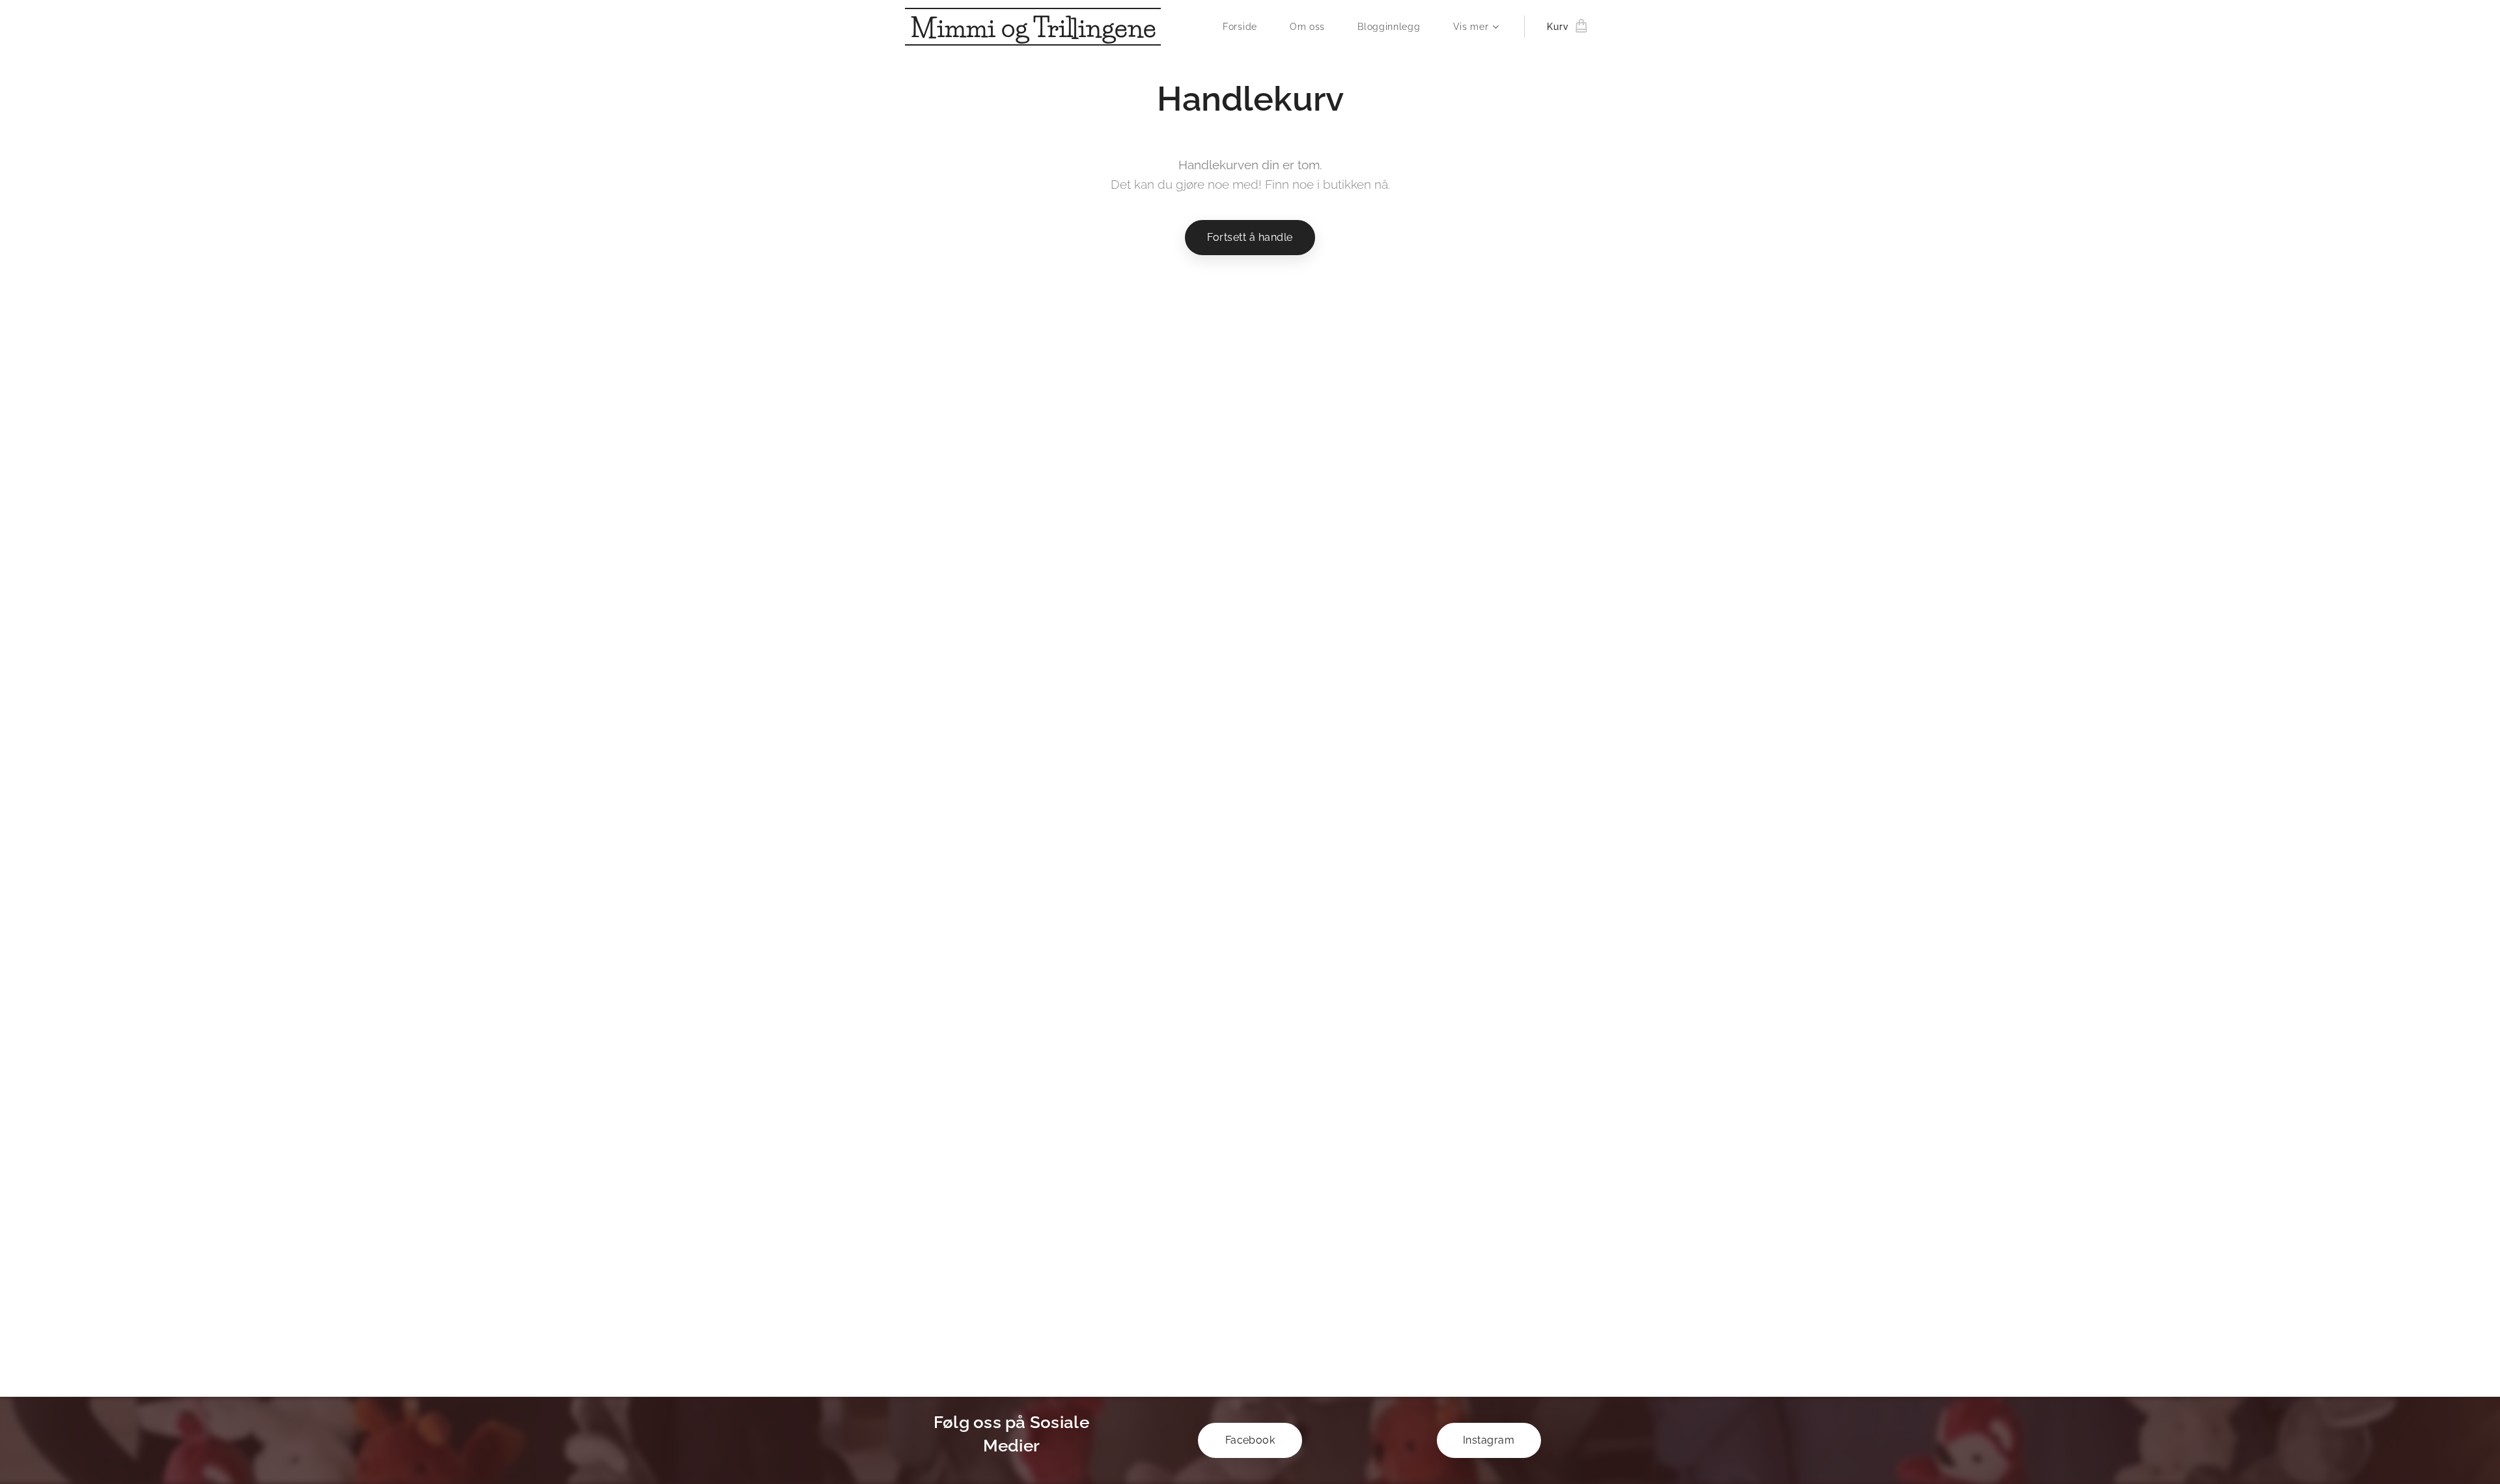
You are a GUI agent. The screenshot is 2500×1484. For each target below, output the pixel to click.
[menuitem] (1246, 27)
